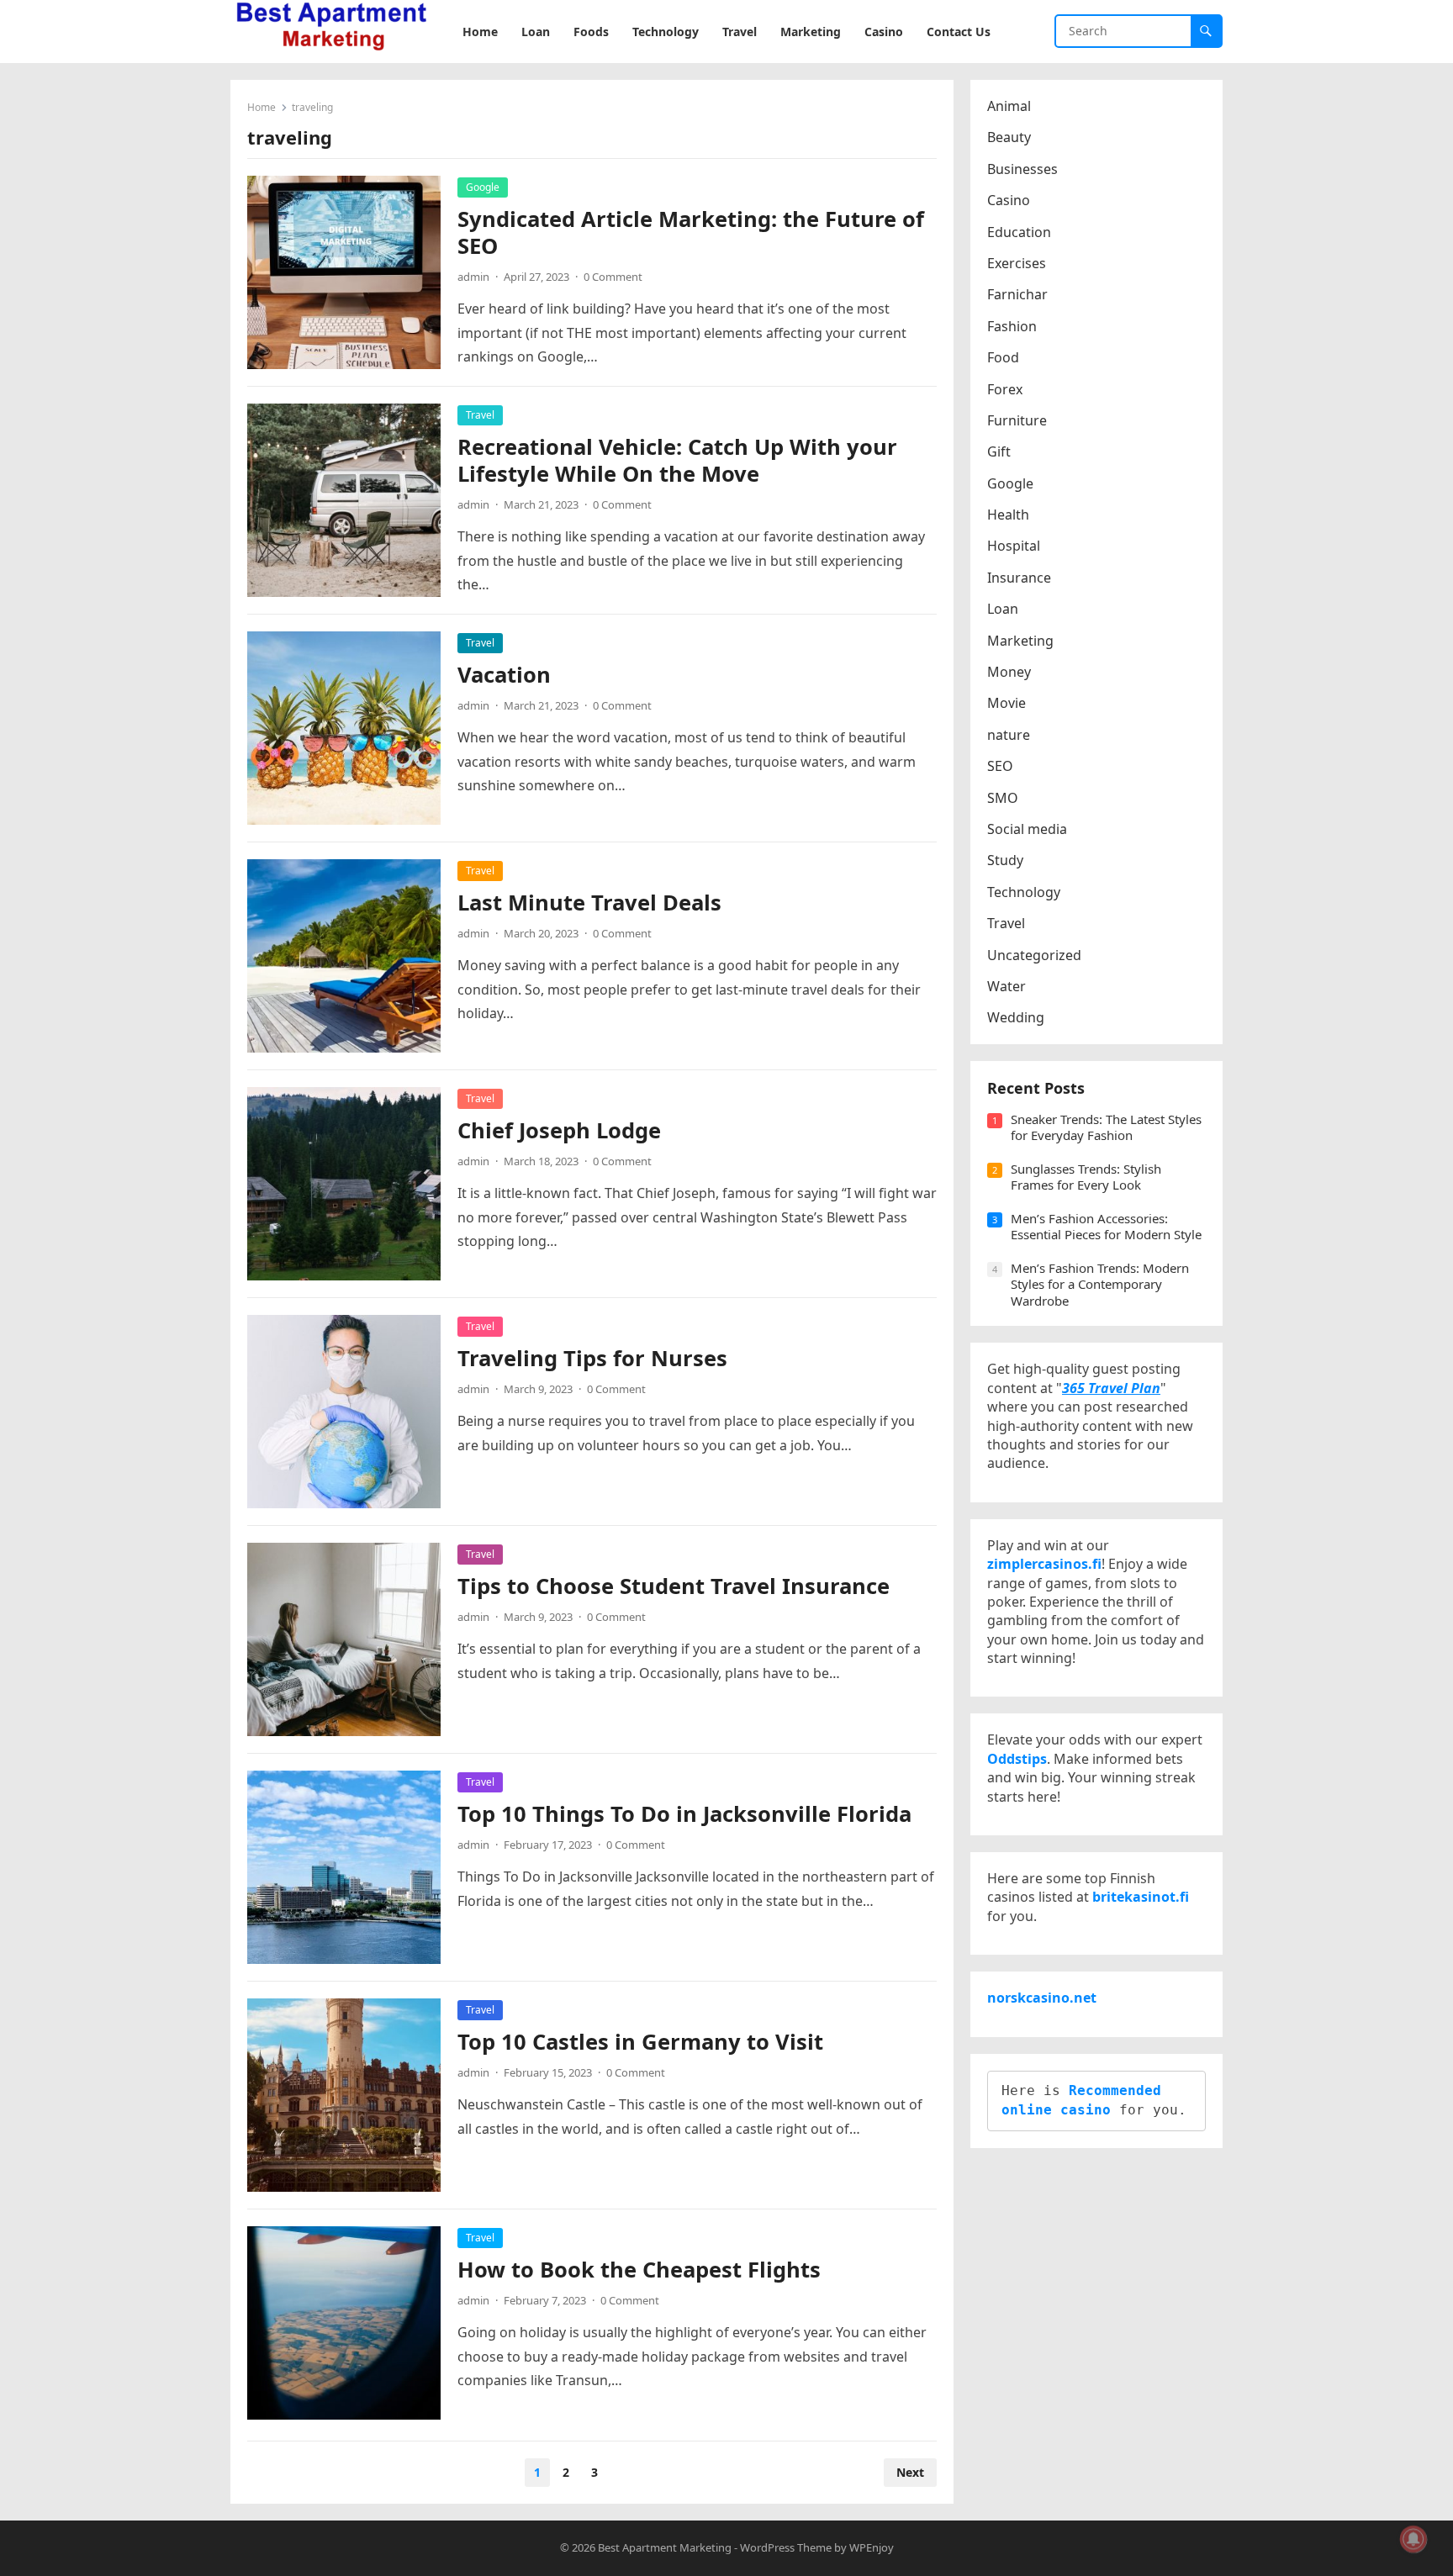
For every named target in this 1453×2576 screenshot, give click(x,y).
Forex (1005, 389)
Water (1007, 986)
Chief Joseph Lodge (559, 1130)
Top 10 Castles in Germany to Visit (640, 2042)
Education (1019, 232)
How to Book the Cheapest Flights (639, 2270)
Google (483, 187)
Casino (1009, 200)
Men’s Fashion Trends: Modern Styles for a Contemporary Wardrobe (1100, 1284)
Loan (1003, 609)
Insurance (1019, 578)
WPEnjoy (872, 2547)
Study (1005, 860)
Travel (480, 415)
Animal (1009, 106)
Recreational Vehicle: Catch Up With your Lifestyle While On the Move (677, 460)
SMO (1003, 798)
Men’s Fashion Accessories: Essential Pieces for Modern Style (1106, 1227)
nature (1009, 735)
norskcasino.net (1042, 1998)
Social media (1027, 829)
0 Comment (613, 277)
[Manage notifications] (1413, 2539)
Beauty (1009, 137)
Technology (1024, 892)
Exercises (1017, 263)
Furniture (1017, 420)
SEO (1000, 766)
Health (1008, 515)
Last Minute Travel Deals (589, 903)
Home (262, 107)
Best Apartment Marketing (665, 2547)
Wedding (1016, 1017)
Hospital (1014, 546)
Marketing (1020, 641)
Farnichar (1017, 294)
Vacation (504, 675)
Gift (999, 451)
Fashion (1012, 326)
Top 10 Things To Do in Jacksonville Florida (684, 1814)
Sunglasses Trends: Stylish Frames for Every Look (1086, 1177)
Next (910, 2472)
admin (473, 277)
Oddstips (1017, 1759)
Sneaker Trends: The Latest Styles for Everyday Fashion (1106, 1127)
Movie (1007, 703)
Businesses (1022, 169)
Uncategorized (1034, 955)
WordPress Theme (786, 2547)
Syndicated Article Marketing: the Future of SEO (691, 232)
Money (1009, 672)
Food (1003, 357)
